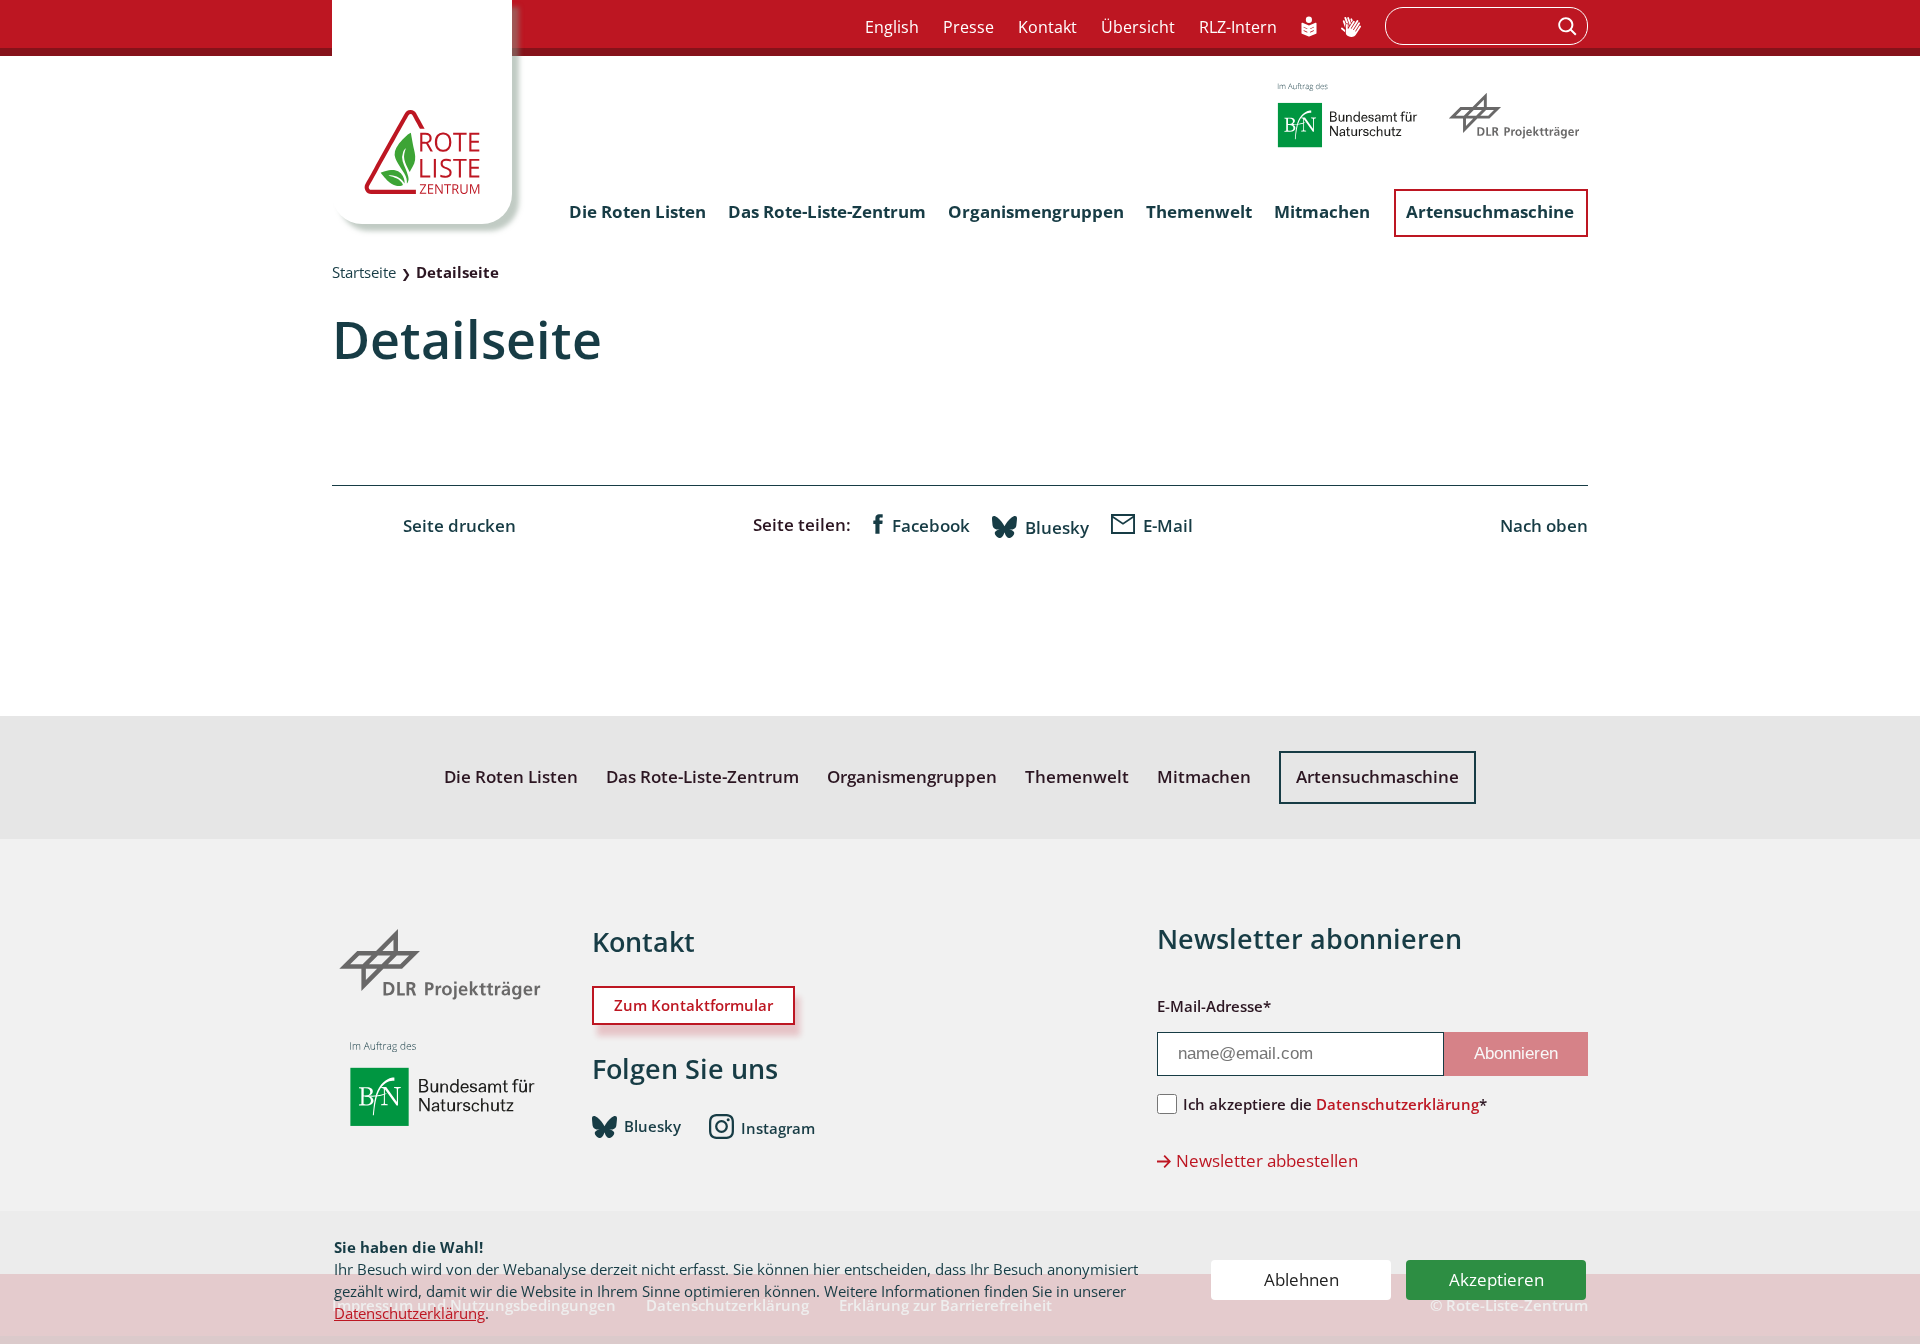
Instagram (778, 1127)
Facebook (931, 525)
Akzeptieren (1496, 1279)
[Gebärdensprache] (1351, 28)
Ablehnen (1301, 1279)
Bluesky (1057, 527)
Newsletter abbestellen (1267, 1160)
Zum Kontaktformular (693, 1005)
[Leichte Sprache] (1309, 28)
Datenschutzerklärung (409, 1313)
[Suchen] (1569, 26)
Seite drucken (459, 525)
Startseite (364, 272)
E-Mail (1168, 525)
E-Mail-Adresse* (1214, 1006)
